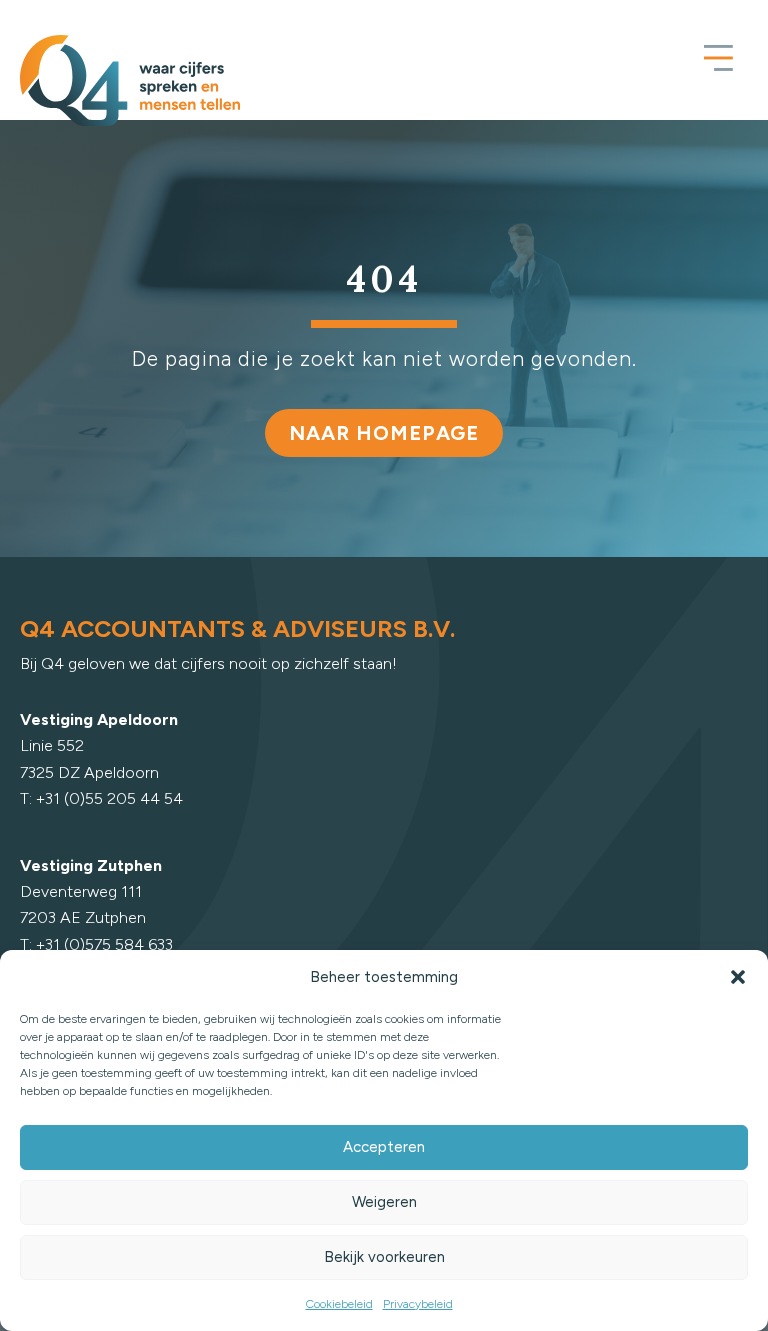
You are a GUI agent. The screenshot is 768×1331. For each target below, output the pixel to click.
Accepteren (384, 1147)
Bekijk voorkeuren (384, 1257)
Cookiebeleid (339, 1304)
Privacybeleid (418, 1304)
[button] (738, 977)
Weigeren (384, 1202)
